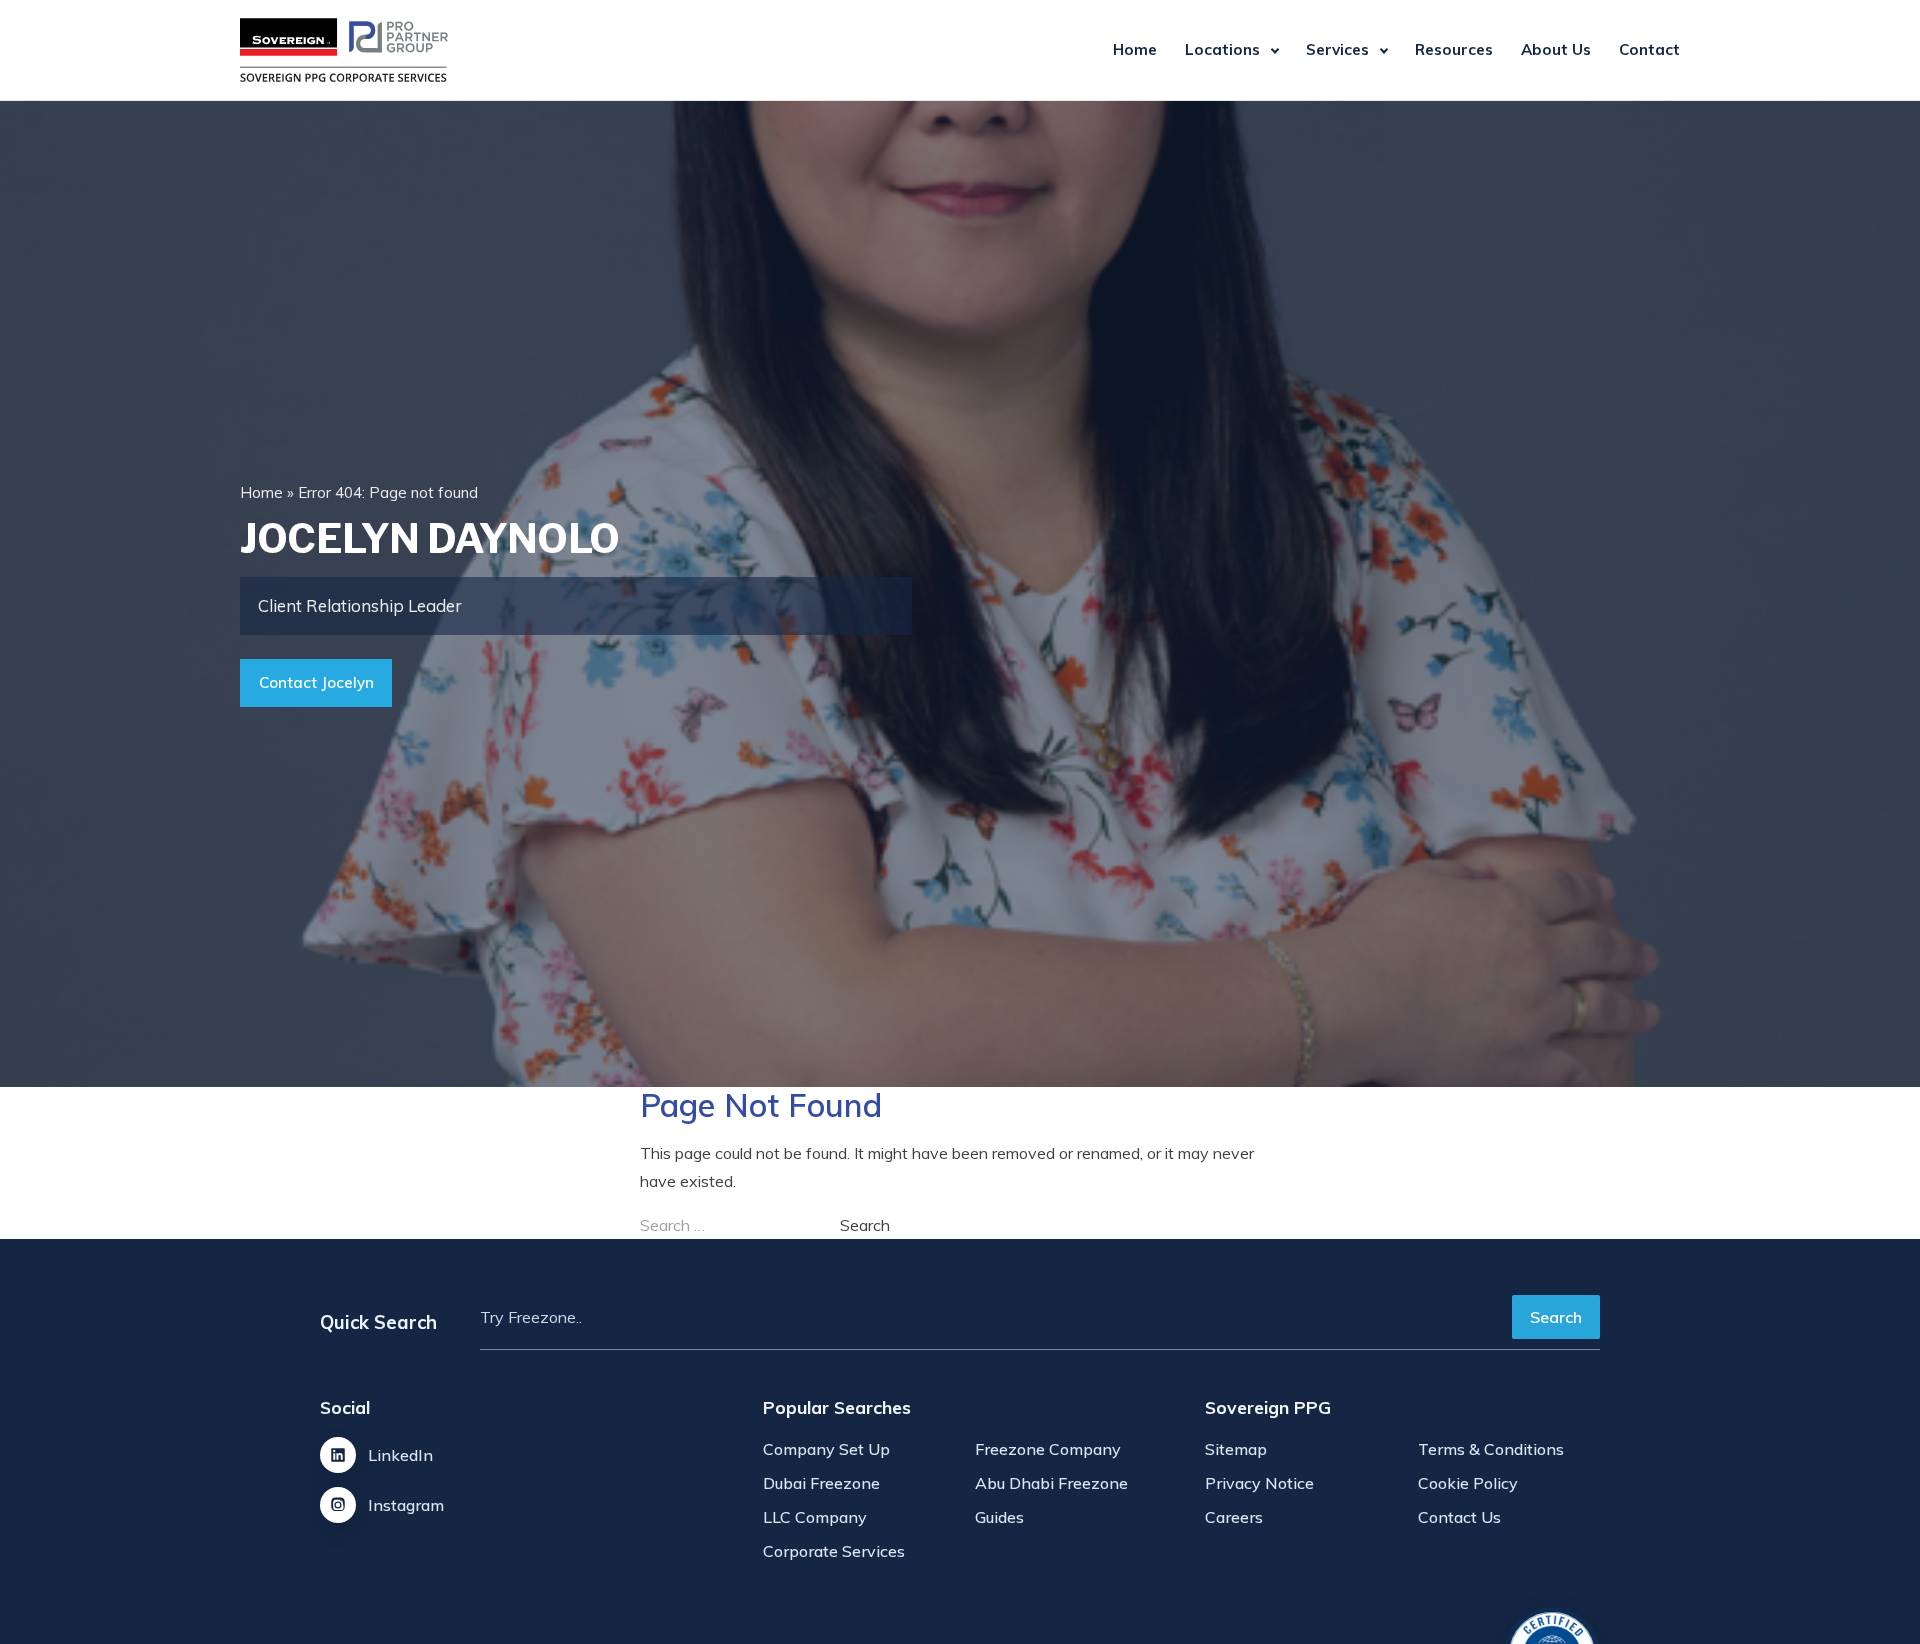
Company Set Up (826, 1449)
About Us (1556, 49)
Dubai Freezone (821, 1483)
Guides (999, 1517)
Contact (1649, 49)
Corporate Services (834, 1551)
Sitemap (1236, 1449)
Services (1337, 49)
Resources (1454, 49)
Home (1135, 49)
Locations (1222, 49)
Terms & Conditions (1491, 1449)
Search (1556, 1317)
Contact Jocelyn (316, 682)
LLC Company (815, 1517)
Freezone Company (1048, 1449)
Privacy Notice (1259, 1483)
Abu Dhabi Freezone (1051, 1483)
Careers (1234, 1517)
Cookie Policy (1468, 1483)
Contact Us (1459, 1517)
